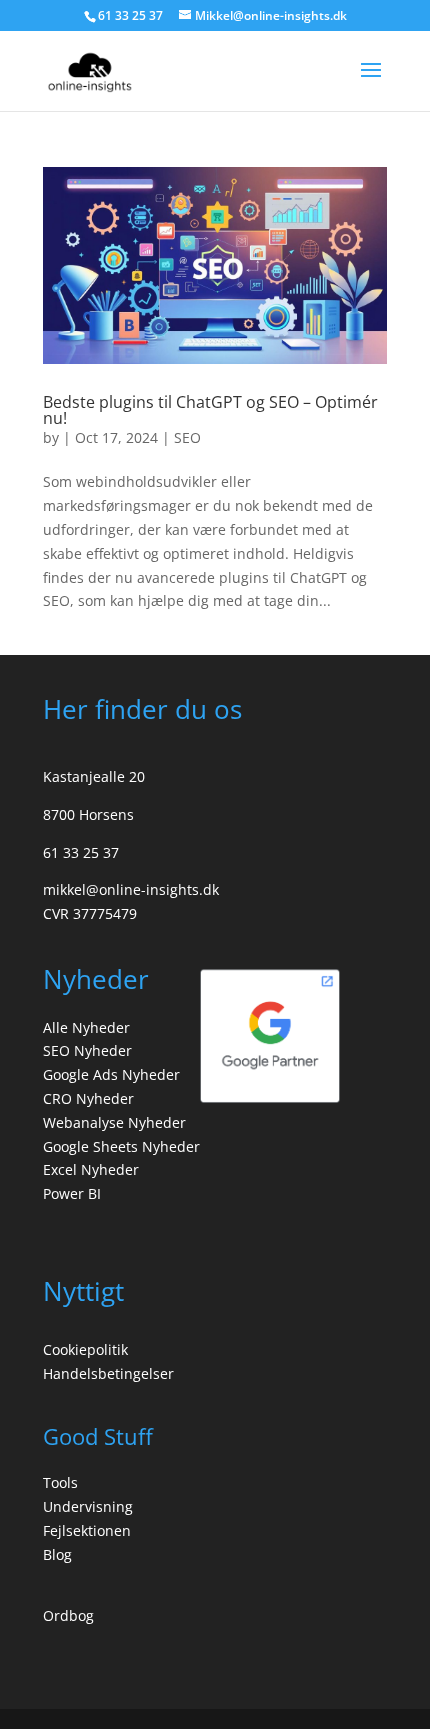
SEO (187, 437)
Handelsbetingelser (108, 1373)
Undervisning (88, 1506)
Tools (60, 1482)
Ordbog (68, 1615)
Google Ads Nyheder (111, 1074)
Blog (57, 1554)
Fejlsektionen (87, 1530)
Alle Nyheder (86, 1027)
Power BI (72, 1193)
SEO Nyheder (87, 1050)
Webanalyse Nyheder (114, 1122)
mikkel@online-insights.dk (131, 889)
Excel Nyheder (91, 1169)
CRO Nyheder (88, 1098)
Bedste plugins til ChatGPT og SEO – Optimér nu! (210, 410)
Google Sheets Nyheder (121, 1146)
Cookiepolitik (85, 1349)
